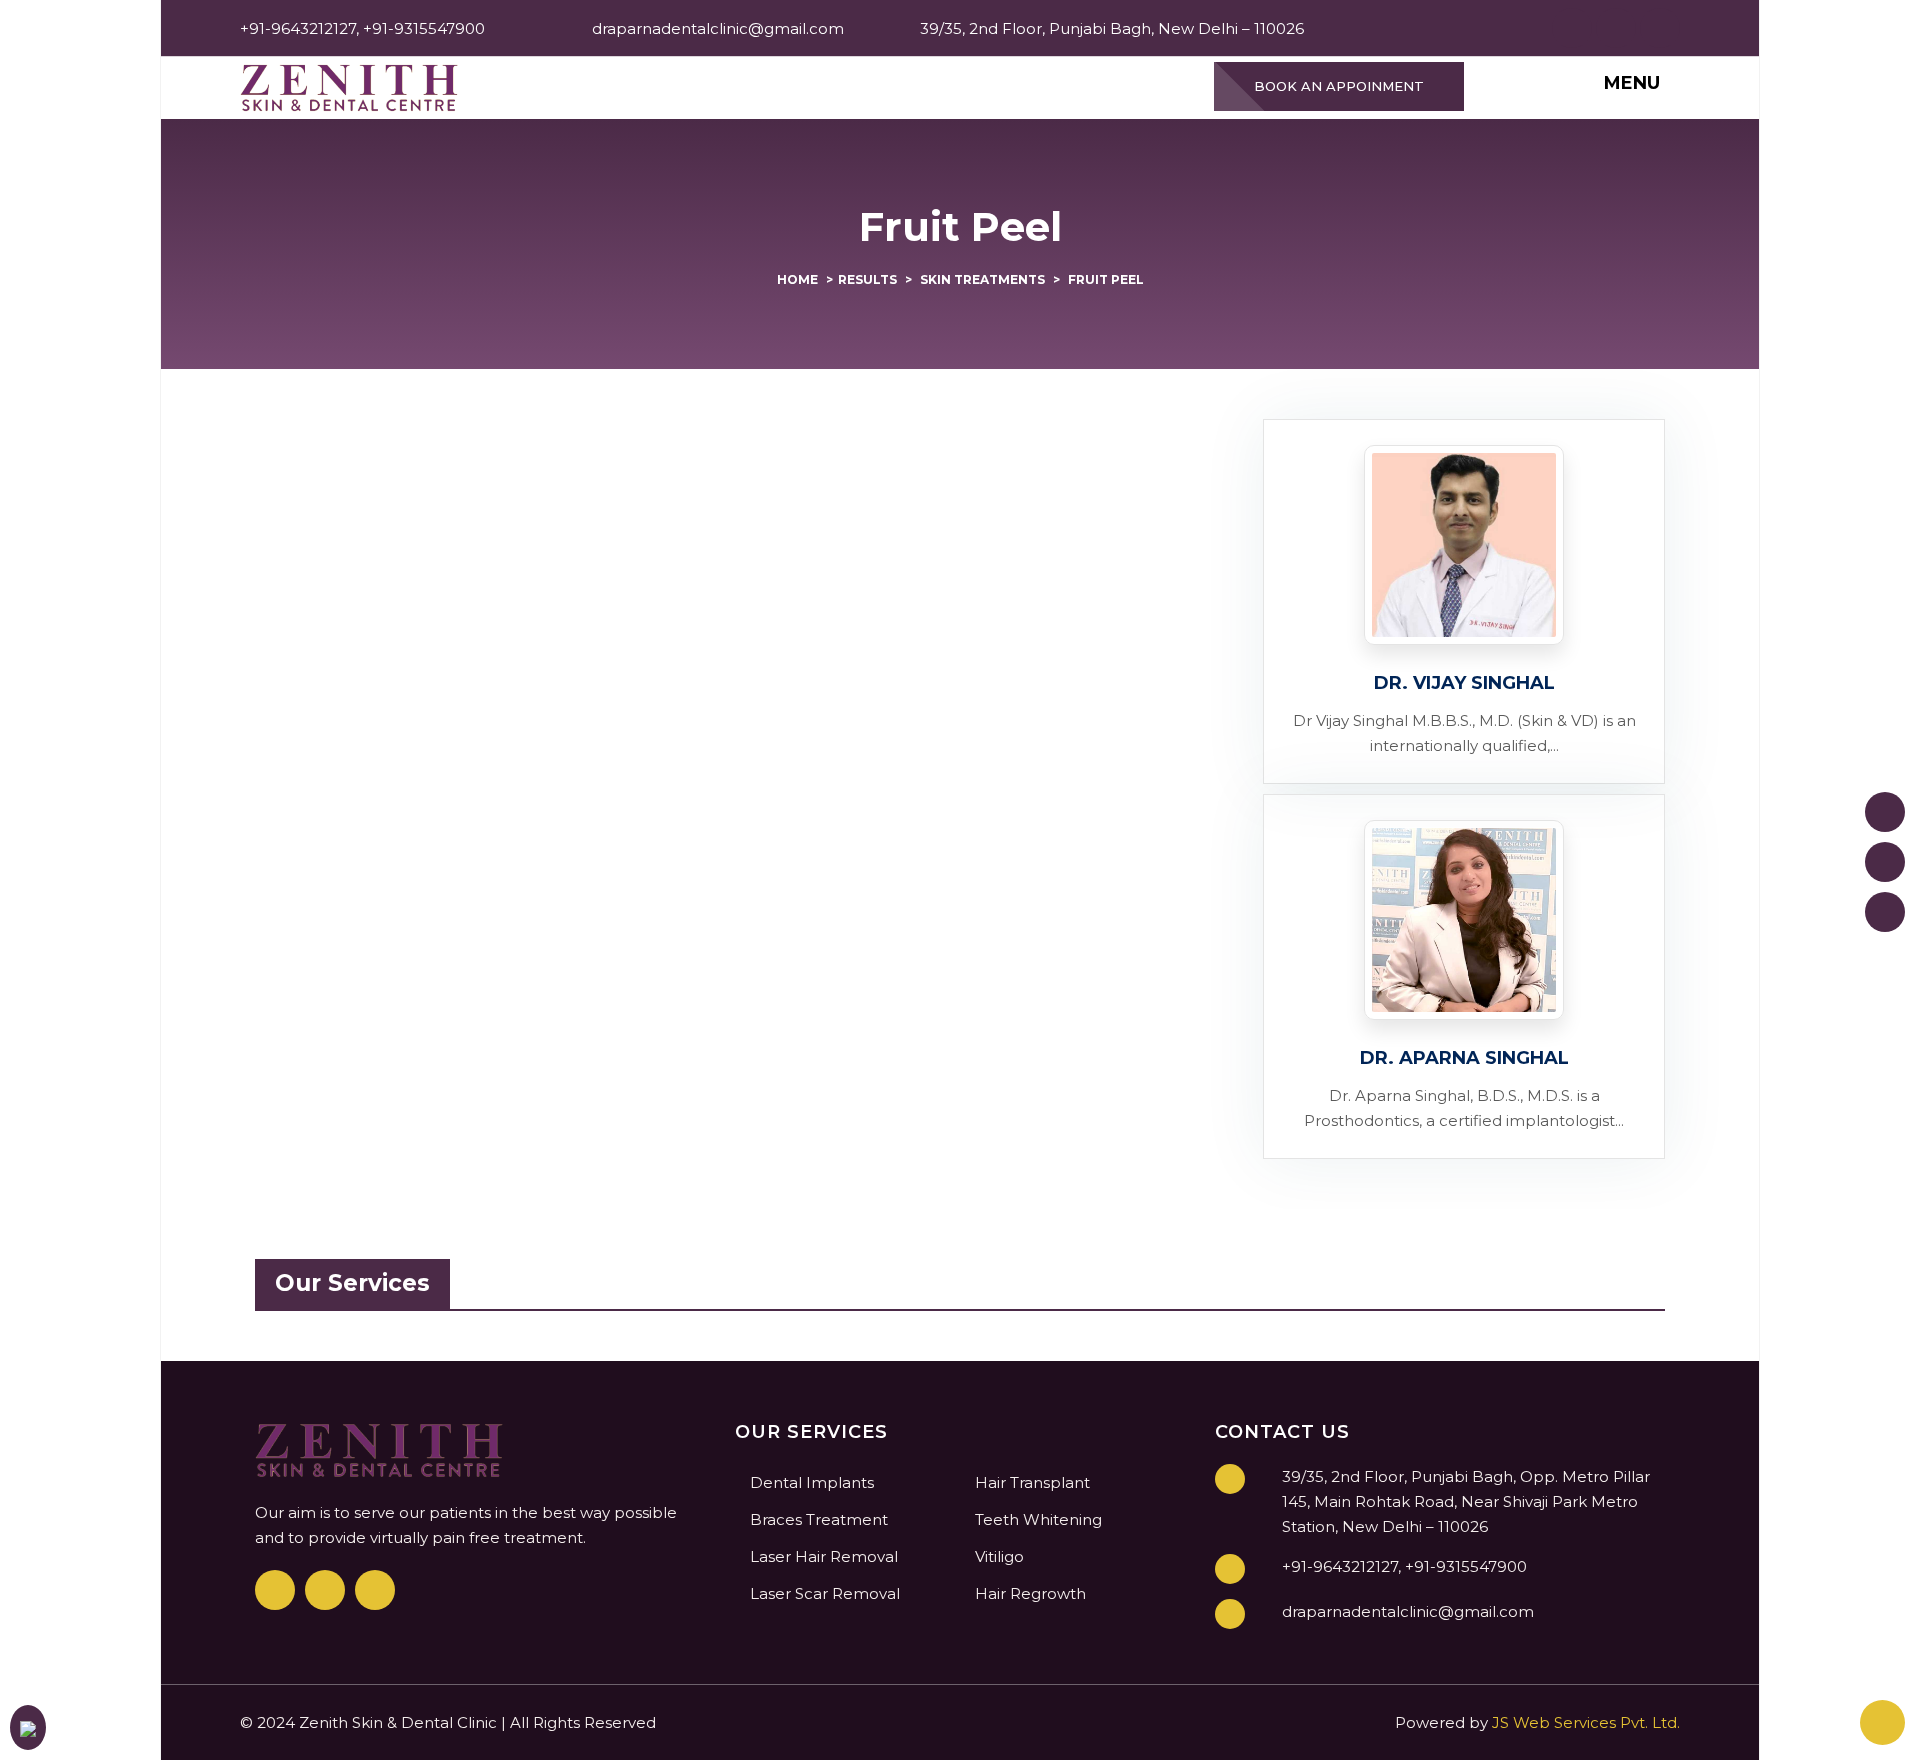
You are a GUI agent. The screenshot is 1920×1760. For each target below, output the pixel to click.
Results (867, 279)
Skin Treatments (982, 279)
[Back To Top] (1882, 1722)
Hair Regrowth (1030, 1593)
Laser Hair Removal (824, 1556)
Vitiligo (999, 1556)
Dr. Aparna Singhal (1464, 1058)
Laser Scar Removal (825, 1593)
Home (797, 279)
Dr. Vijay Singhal (1464, 683)
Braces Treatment (819, 1519)
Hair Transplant (1032, 1482)
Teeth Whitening (1038, 1519)
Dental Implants (812, 1482)
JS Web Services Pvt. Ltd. (1586, 1722)
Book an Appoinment (1339, 86)
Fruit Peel (1106, 279)
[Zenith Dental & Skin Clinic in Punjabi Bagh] (350, 86)
